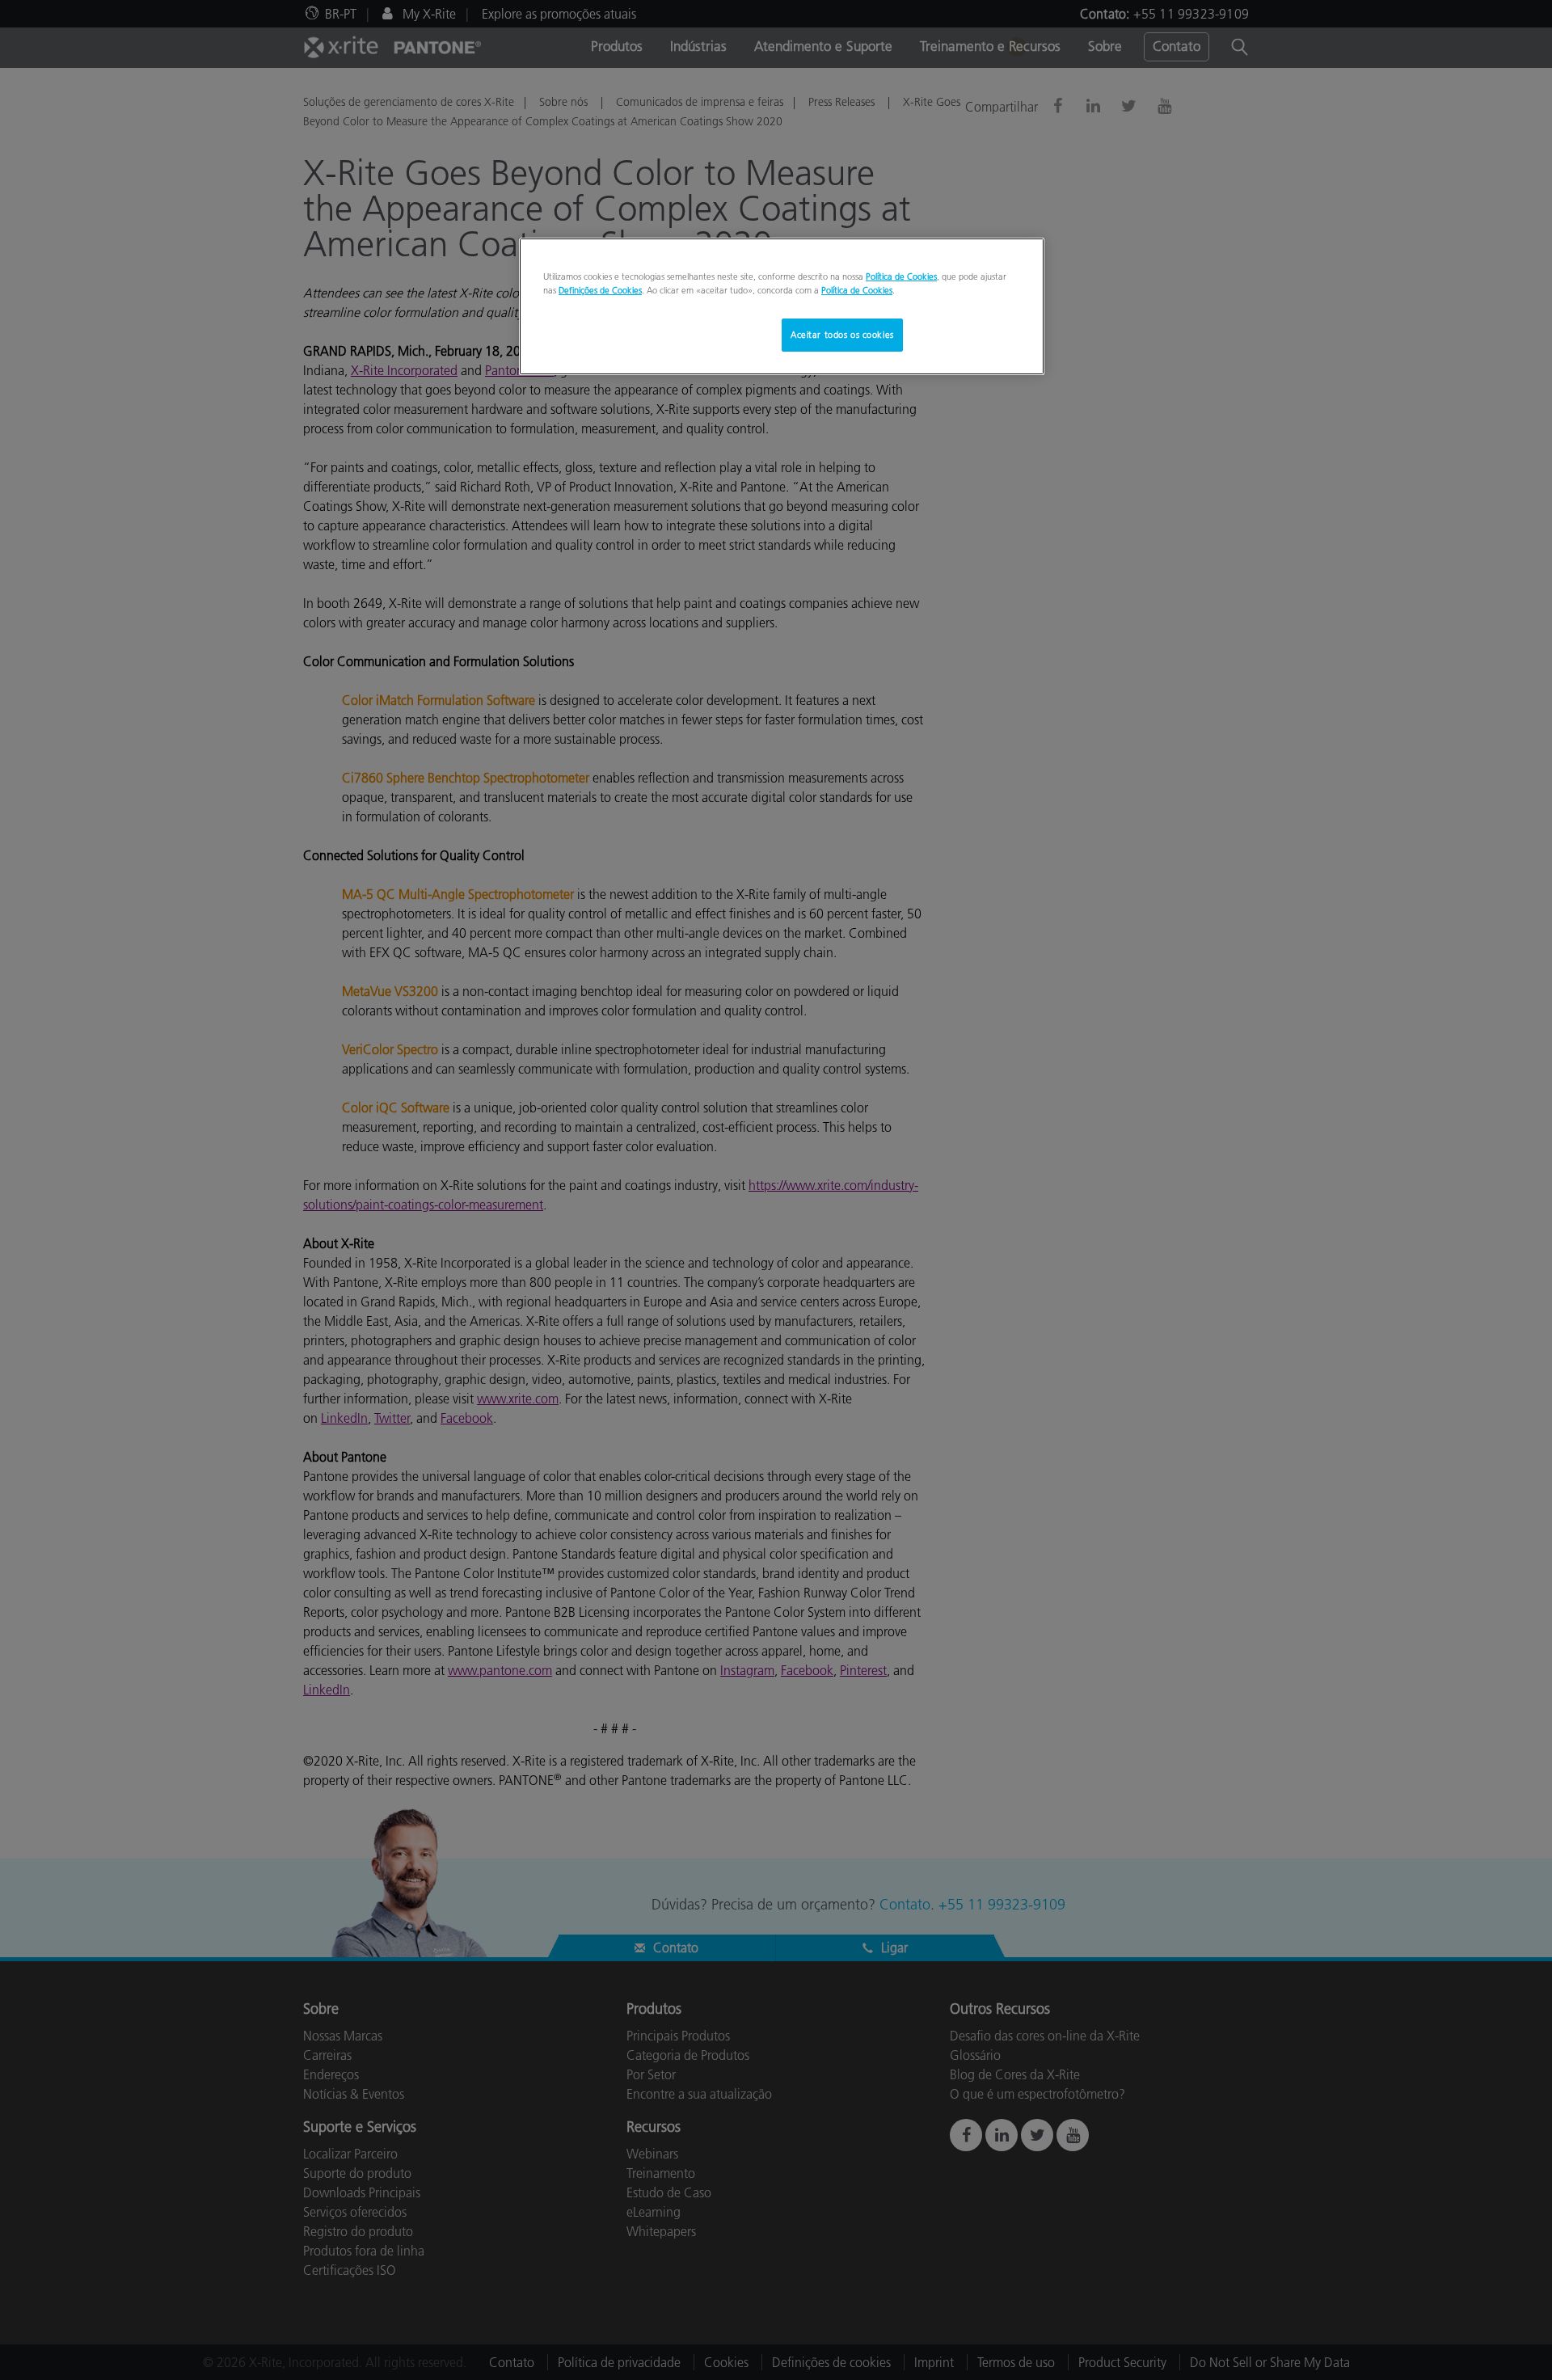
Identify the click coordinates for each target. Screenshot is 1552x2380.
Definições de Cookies (600, 290)
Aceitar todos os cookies (842, 335)
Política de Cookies (901, 276)
